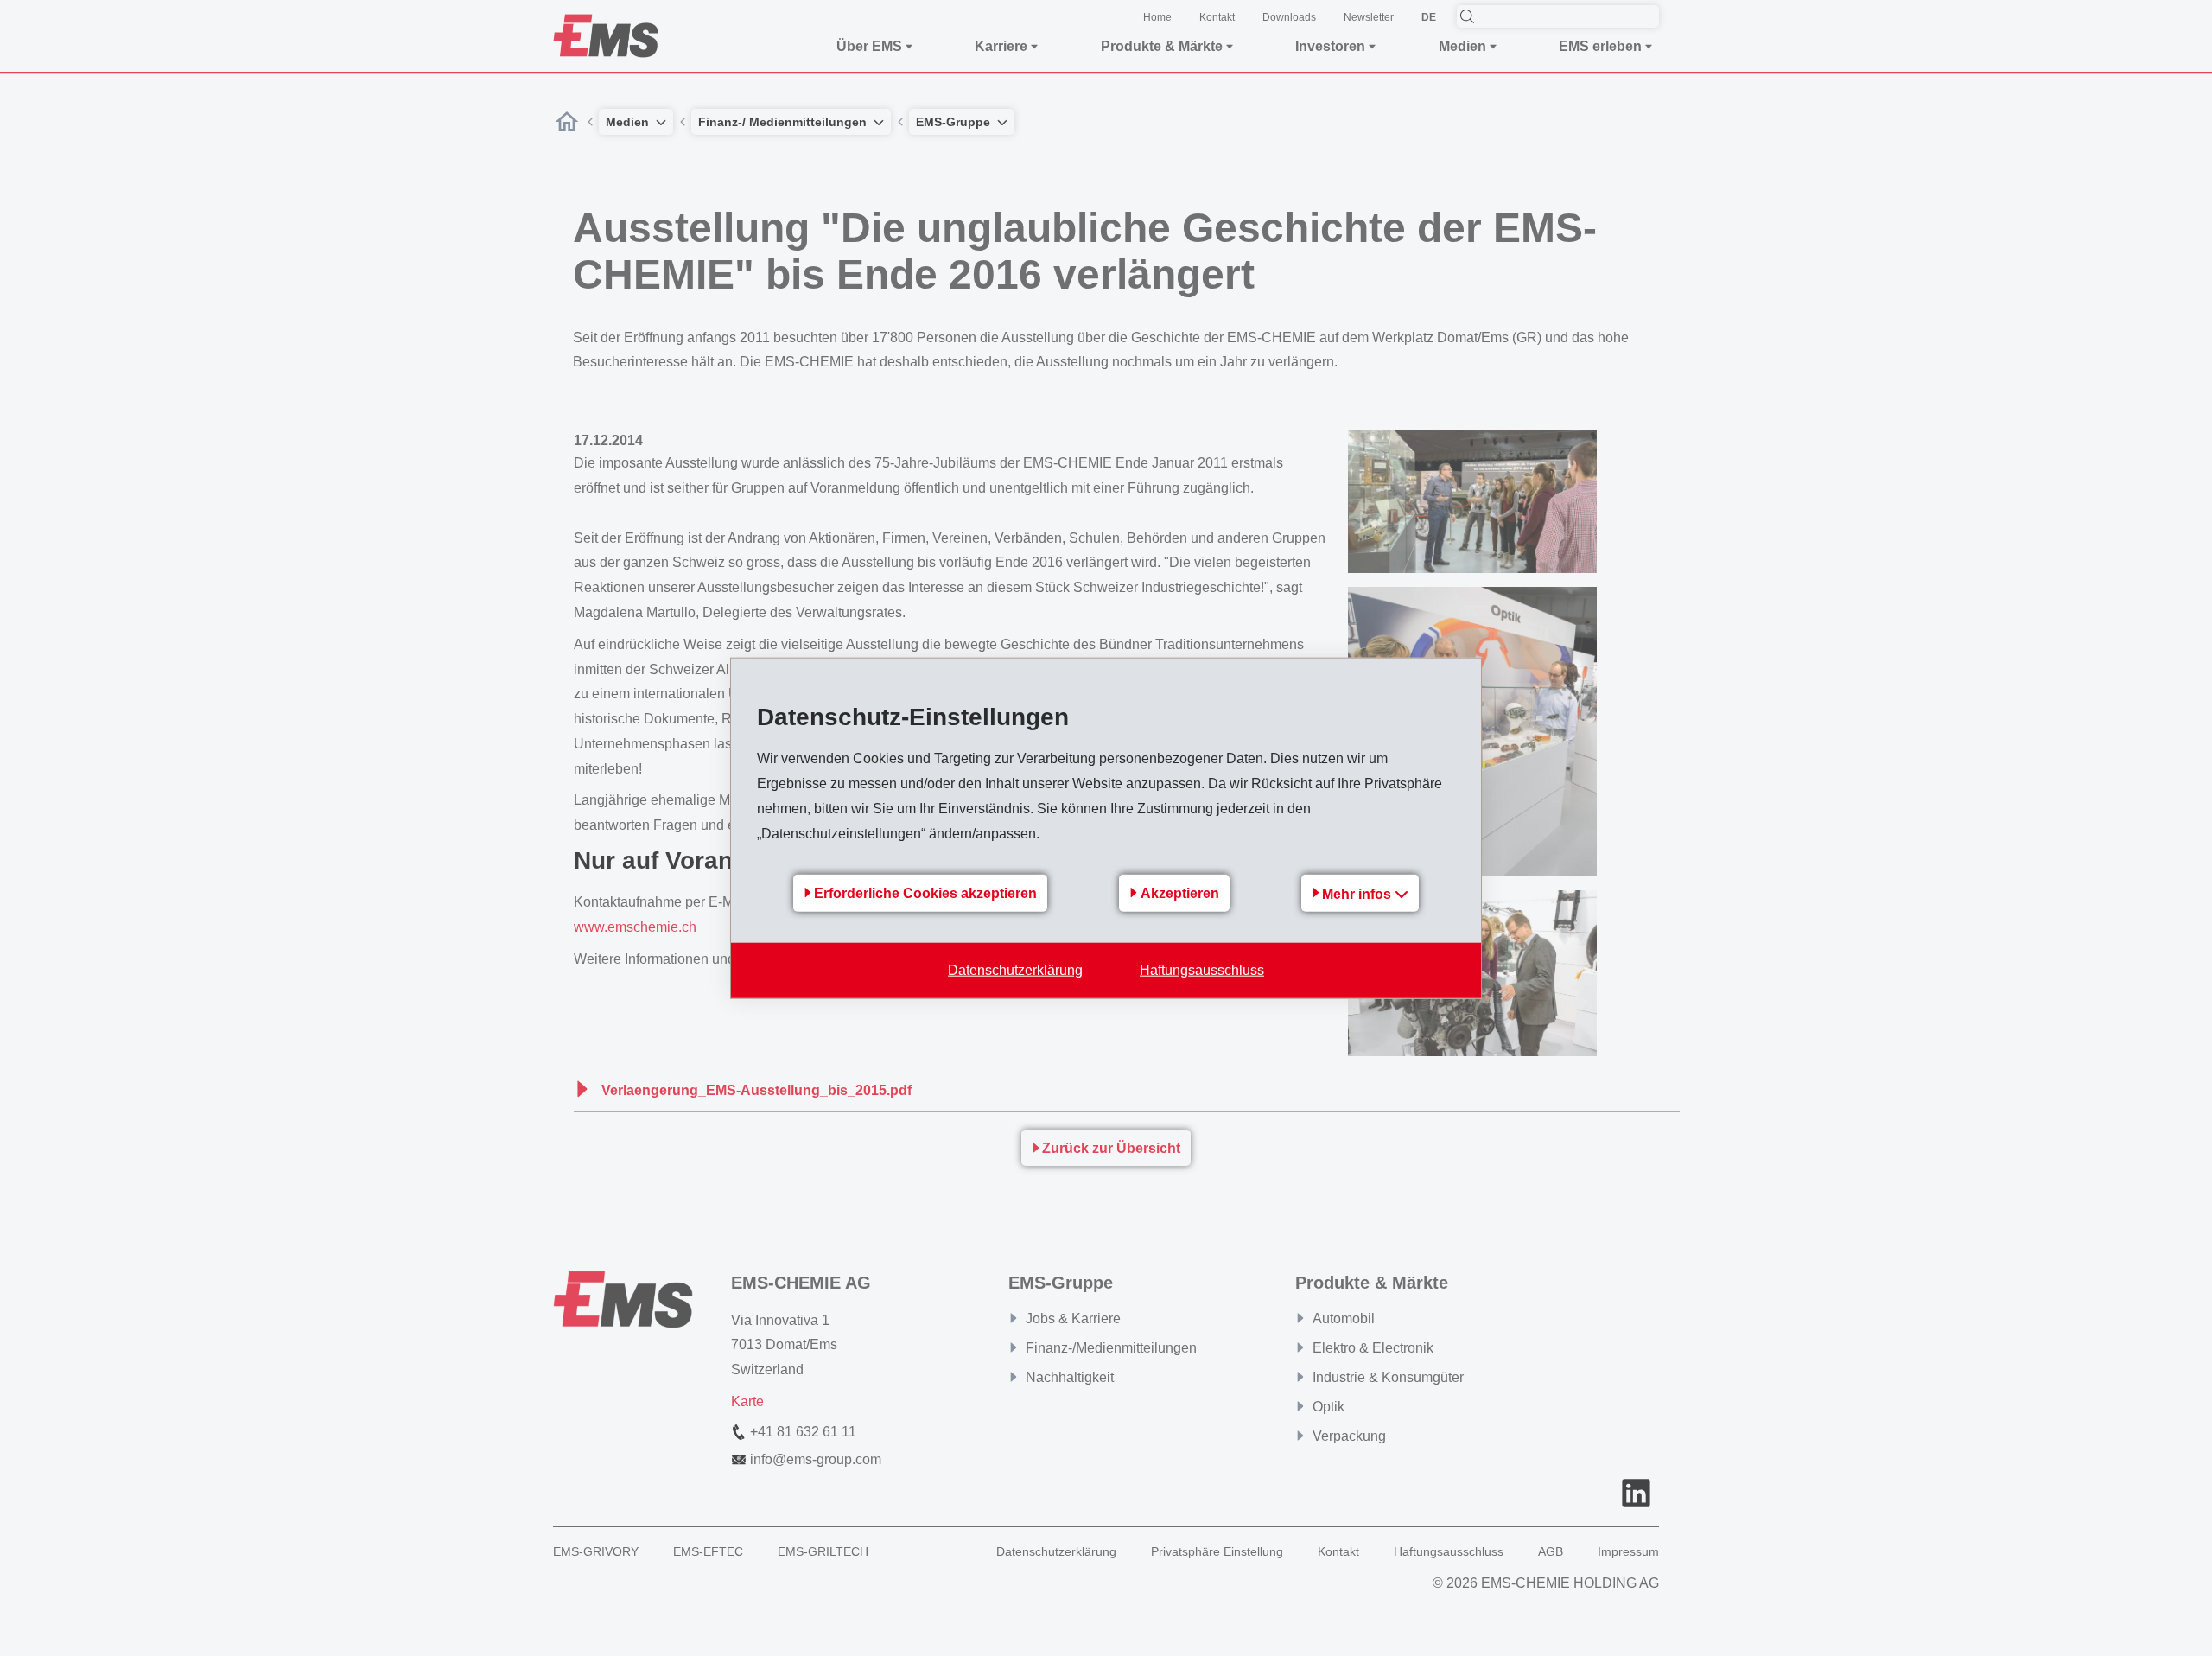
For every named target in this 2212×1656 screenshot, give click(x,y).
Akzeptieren (1180, 893)
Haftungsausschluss (1202, 969)
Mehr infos (1358, 893)
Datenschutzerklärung (1015, 969)
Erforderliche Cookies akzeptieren (925, 893)
